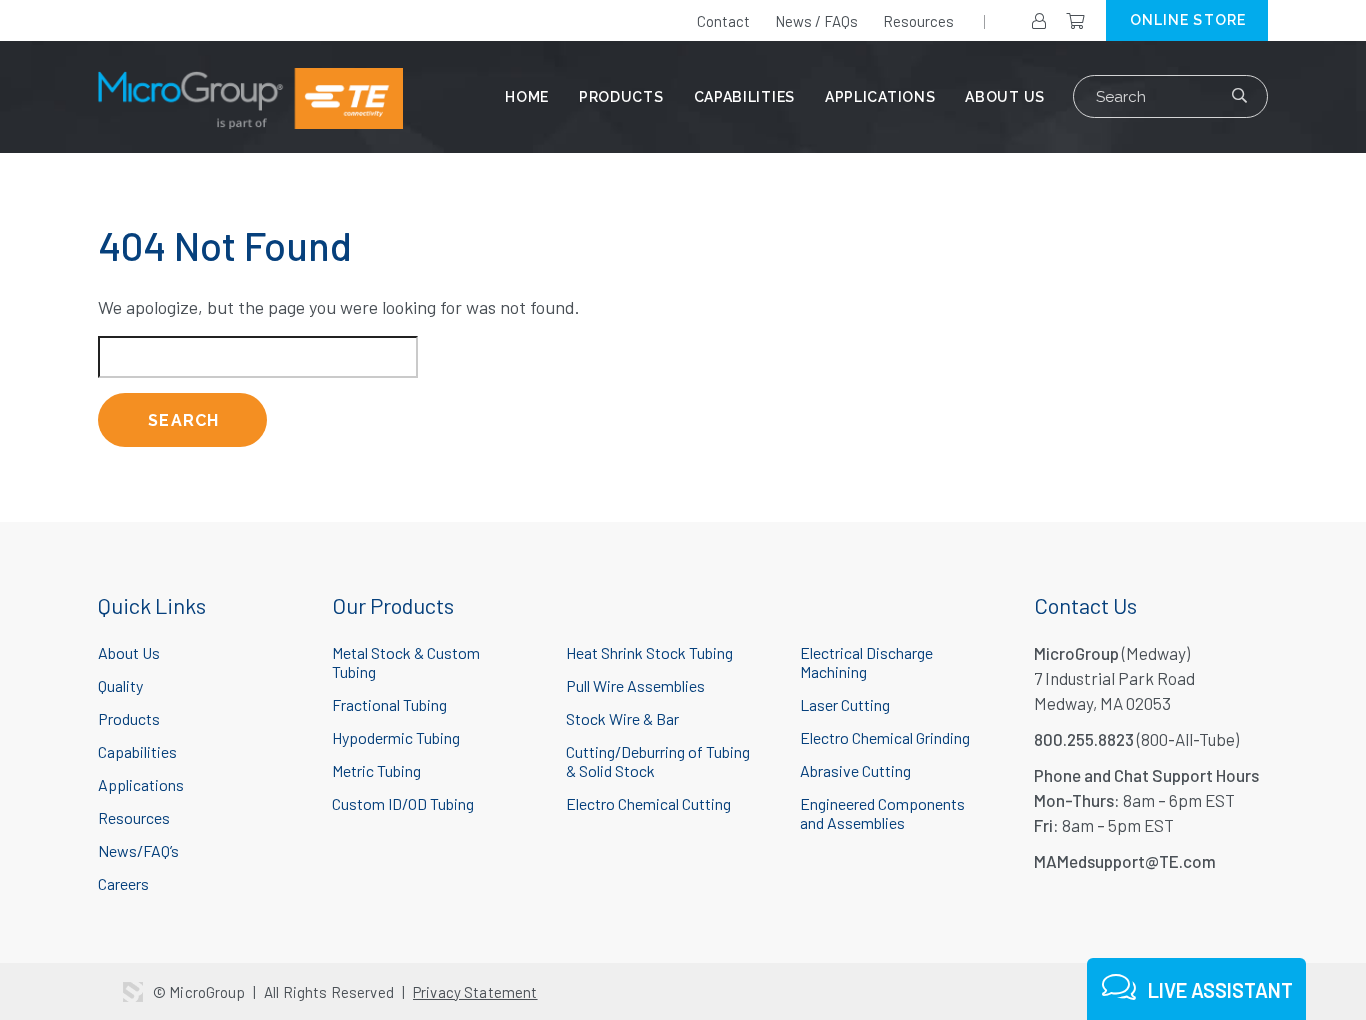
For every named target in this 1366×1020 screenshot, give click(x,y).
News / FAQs (816, 21)
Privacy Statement (475, 992)
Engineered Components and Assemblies (882, 813)
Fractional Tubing (389, 704)
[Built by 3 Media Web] (133, 992)
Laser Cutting (845, 704)
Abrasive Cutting (855, 770)
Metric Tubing (376, 770)
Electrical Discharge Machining (866, 662)
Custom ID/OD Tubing (403, 803)
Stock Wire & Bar (622, 718)
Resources (918, 21)
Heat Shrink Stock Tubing (649, 652)
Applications (880, 97)
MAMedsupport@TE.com (1125, 861)
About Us (1005, 97)
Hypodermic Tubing (396, 737)
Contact (723, 21)
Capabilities (744, 97)
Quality (120, 685)
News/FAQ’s (138, 850)
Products (621, 97)
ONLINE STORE (1188, 20)
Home (527, 97)
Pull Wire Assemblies (635, 685)
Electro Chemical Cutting (648, 803)
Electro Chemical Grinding (885, 737)
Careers (123, 883)
